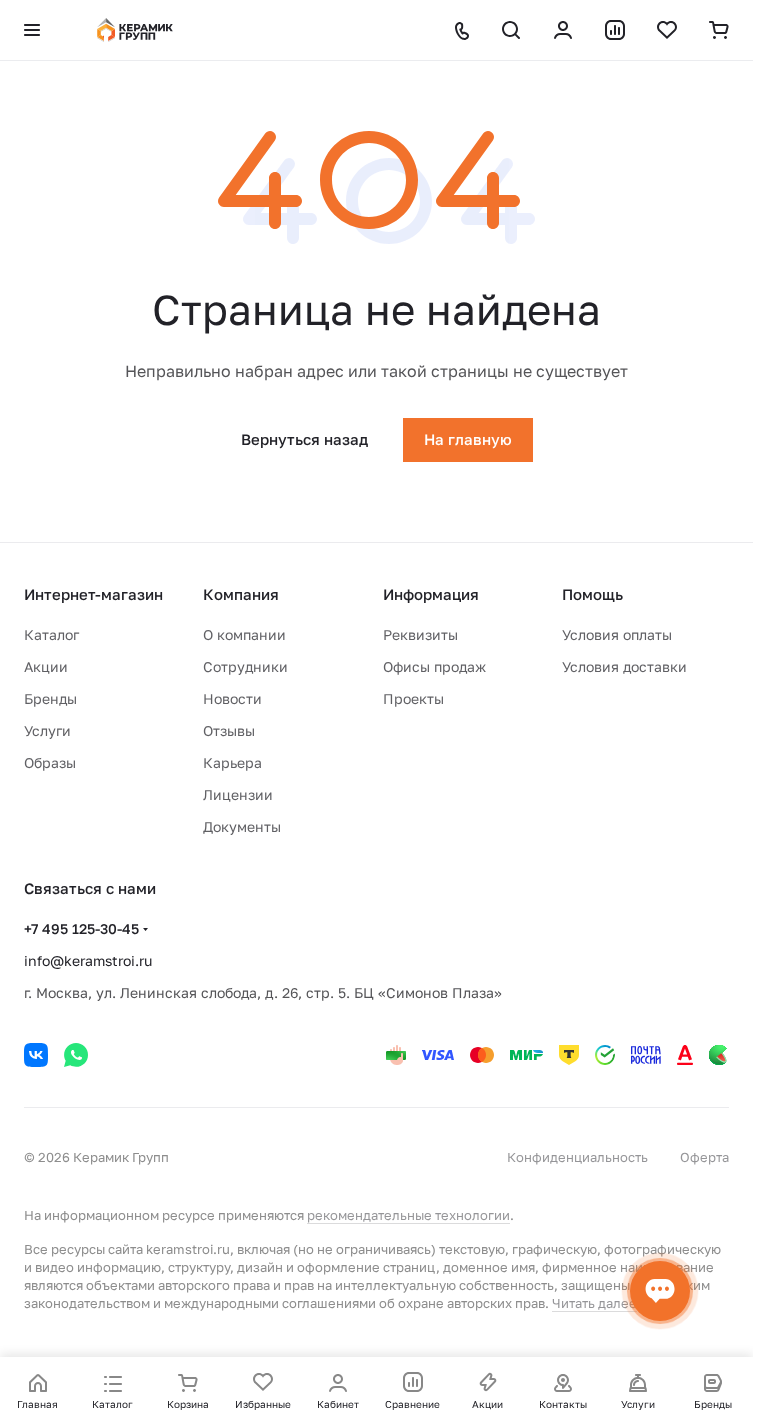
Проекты (413, 698)
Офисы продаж (434, 666)
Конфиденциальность (577, 1157)
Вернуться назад (304, 439)
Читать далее (594, 1303)
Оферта (704, 1157)
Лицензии (238, 794)
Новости (232, 698)
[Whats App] (76, 1055)
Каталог (51, 634)
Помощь (592, 594)
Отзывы (229, 730)
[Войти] (563, 30)
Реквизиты (420, 634)
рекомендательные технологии (408, 1215)
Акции (46, 666)
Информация (431, 594)
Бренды (50, 698)
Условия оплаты (617, 634)
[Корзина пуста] (719, 30)
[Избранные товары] (667, 30)
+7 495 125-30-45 (81, 928)
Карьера (232, 762)
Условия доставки (624, 666)
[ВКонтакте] (36, 1055)
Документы (242, 826)
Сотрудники (245, 666)
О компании (244, 634)
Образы (50, 762)
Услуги (47, 730)
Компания (241, 594)
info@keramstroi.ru (88, 960)
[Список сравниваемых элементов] (615, 30)
